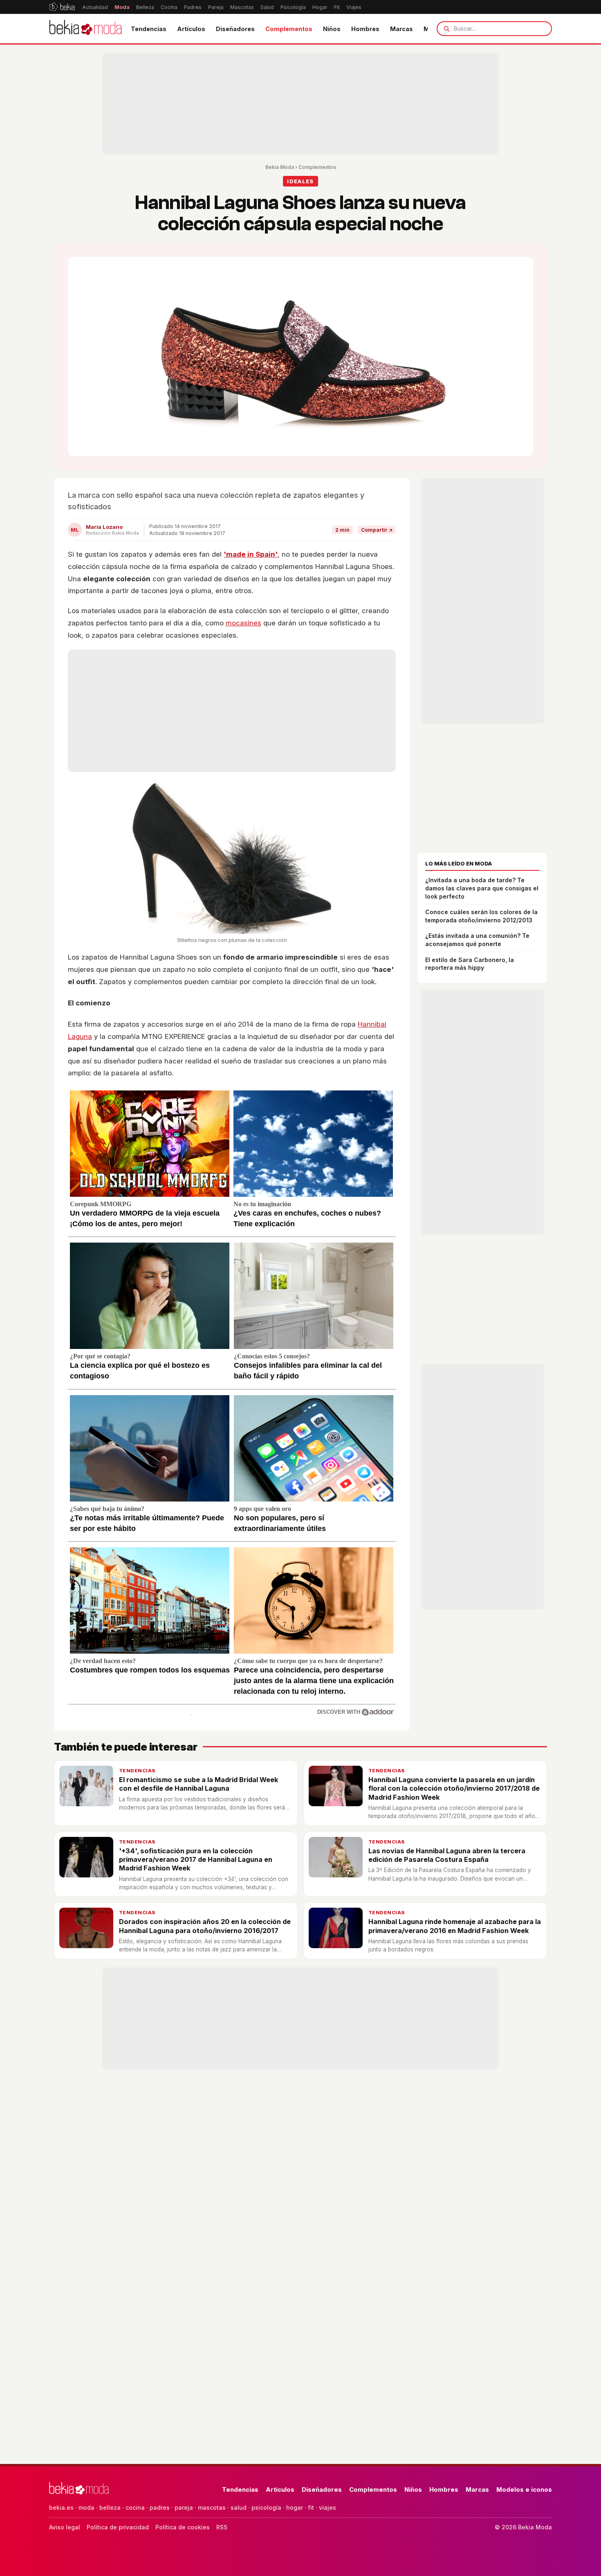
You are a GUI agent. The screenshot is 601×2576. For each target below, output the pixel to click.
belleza (110, 2507)
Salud (267, 7)
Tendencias (149, 29)
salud (239, 2507)
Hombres (365, 29)
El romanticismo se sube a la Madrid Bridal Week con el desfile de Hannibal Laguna (199, 1784)
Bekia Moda (280, 167)
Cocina (169, 7)
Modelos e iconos (524, 2489)
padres (160, 2507)
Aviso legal (65, 2527)
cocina (135, 2507)
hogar (295, 2507)
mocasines (243, 623)
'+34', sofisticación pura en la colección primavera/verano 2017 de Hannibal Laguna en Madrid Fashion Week (196, 1860)
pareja (184, 2507)
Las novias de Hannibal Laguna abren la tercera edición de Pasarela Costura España (447, 1855)
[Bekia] (62, 7)
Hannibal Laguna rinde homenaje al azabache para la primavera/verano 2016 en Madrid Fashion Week (455, 1926)
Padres (193, 7)
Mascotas (242, 7)
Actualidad (95, 7)
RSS (222, 2527)
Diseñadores (235, 29)
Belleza (145, 7)
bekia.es (61, 2507)
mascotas (212, 2507)
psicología (266, 2507)
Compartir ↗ (377, 530)
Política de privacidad (118, 2527)
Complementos (289, 29)
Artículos (191, 29)
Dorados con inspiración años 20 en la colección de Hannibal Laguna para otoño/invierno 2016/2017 (205, 1926)
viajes (327, 2507)
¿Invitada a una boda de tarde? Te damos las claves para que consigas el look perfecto (482, 888)
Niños (332, 29)
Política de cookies (183, 2527)
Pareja (216, 7)
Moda (122, 7)
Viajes (354, 7)
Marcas (401, 29)
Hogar (320, 7)
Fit (337, 7)
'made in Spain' (251, 554)
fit (311, 2507)
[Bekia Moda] (85, 29)
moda (86, 2507)
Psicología (293, 7)
